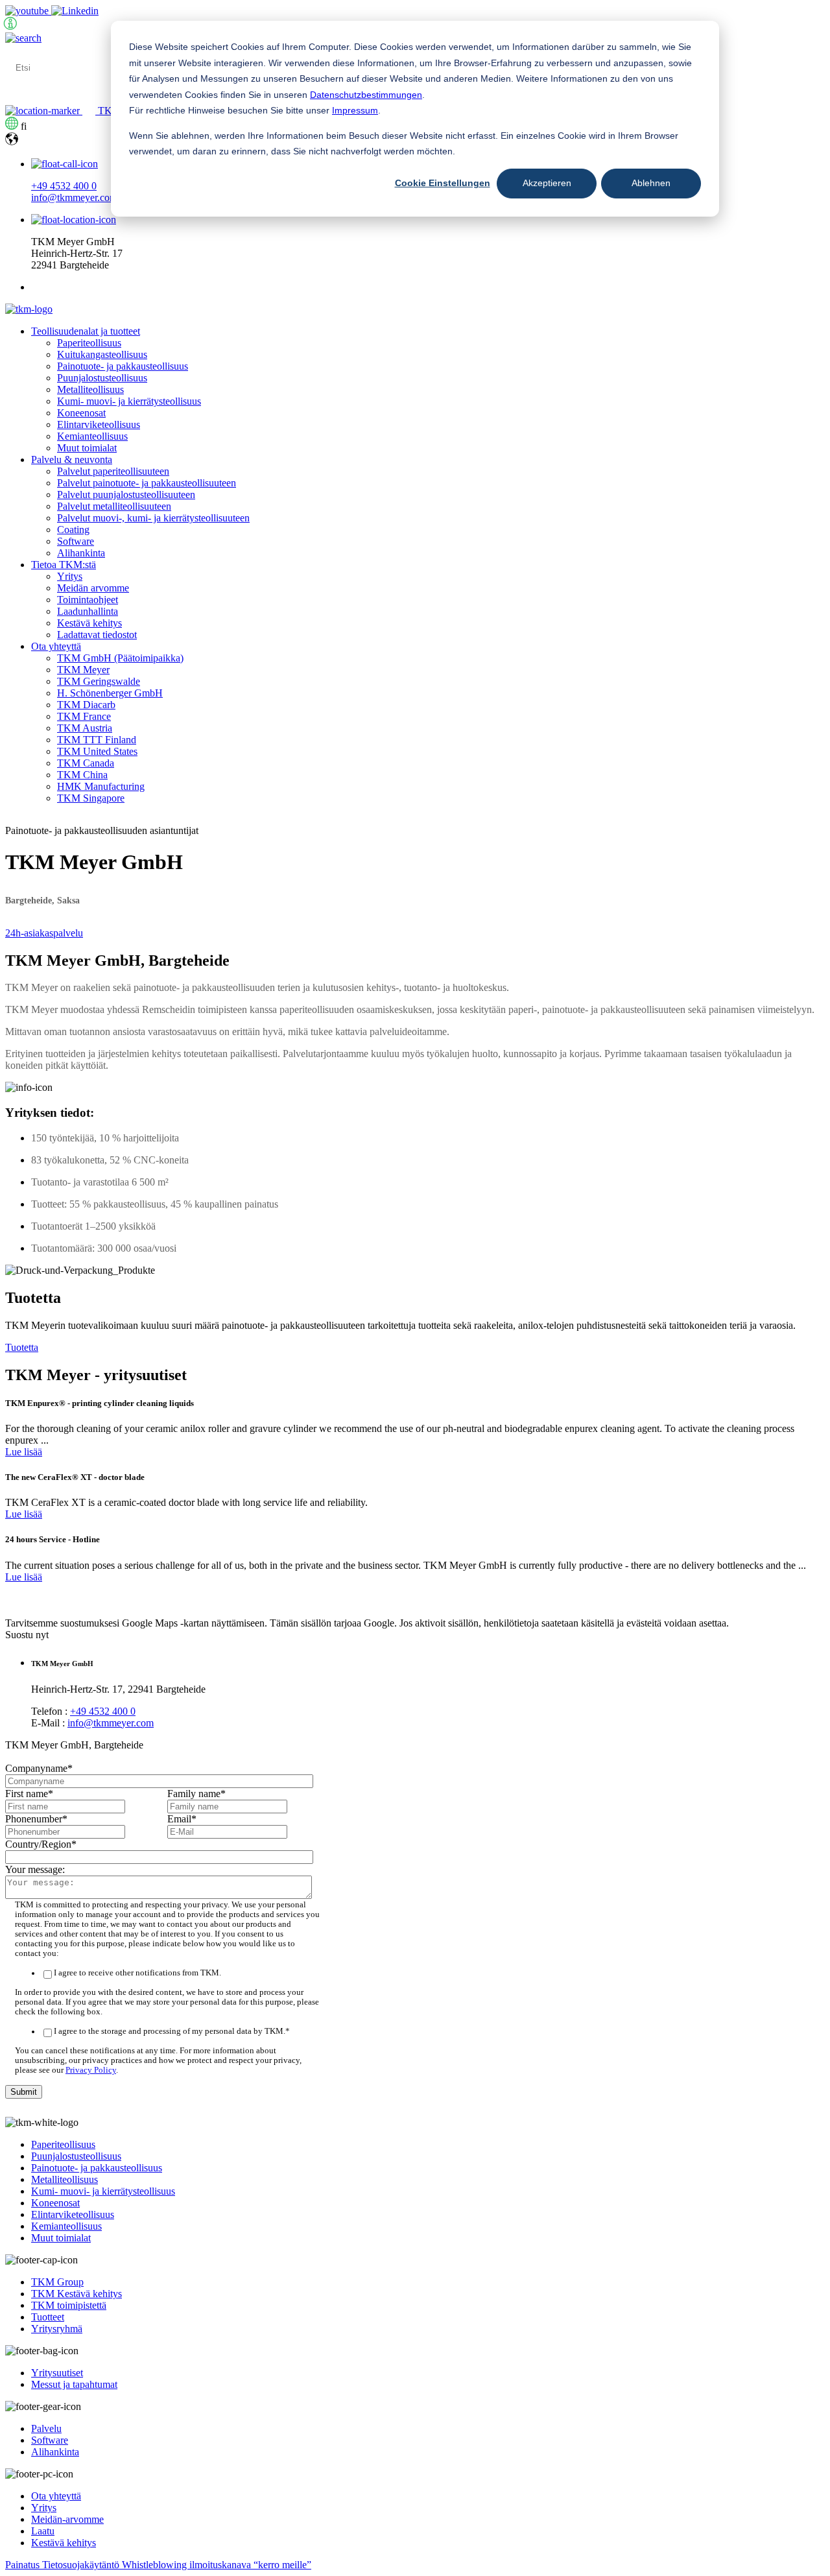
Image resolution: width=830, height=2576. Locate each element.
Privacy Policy (91, 2070)
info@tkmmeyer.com (74, 197)
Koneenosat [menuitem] (81, 413)
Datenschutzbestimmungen (366, 95)
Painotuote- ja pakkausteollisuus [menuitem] (123, 366)
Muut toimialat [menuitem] (87, 448)
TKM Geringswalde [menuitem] (99, 681)
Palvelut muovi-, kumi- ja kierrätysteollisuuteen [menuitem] (153, 518)
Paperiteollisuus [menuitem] (89, 343)
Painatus (24, 2565)
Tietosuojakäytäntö (82, 2565)
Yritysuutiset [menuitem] (57, 2373)
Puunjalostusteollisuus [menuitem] (102, 378)
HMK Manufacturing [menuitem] (101, 786)
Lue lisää (24, 1452)
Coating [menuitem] (73, 530)
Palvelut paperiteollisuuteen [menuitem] (113, 471)
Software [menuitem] (76, 541)
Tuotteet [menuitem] (48, 2317)
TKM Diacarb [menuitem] (86, 705)
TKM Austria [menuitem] (85, 728)
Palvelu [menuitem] (46, 2428)
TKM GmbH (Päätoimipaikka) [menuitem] (120, 658)
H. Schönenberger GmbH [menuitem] (110, 693)
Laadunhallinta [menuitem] (88, 611)
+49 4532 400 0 (64, 186)
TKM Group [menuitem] (57, 2282)
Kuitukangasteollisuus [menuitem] (102, 354)
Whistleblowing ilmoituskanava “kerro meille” (217, 2565)
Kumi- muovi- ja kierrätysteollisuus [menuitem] (129, 401)
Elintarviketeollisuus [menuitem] (99, 424)
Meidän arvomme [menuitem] (93, 588)
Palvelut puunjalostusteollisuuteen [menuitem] (126, 495)
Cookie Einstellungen (443, 183)
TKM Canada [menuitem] (86, 763)
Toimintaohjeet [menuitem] (88, 600)
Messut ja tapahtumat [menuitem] (74, 2384)
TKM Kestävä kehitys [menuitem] (77, 2294)
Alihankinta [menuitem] (81, 553)
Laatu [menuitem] (43, 2531)
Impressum (355, 110)
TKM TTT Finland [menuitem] (97, 740)
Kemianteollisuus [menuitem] (92, 436)
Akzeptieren (547, 183)
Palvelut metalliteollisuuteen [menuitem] (114, 506)
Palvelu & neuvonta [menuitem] (72, 459)
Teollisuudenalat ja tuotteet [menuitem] (86, 331)
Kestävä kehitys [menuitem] (89, 623)
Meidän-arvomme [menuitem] (67, 2519)
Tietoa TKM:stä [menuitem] (64, 565)
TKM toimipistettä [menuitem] (69, 2305)
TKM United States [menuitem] (97, 751)
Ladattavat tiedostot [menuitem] (97, 635)
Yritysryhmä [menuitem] (57, 2329)
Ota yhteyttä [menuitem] (56, 646)
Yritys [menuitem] (70, 576)
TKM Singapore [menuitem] (91, 798)
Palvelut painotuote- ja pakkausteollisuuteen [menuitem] (147, 483)
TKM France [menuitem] (84, 716)
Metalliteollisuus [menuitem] (90, 389)
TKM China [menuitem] (82, 775)
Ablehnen (651, 183)
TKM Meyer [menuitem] (83, 670)
